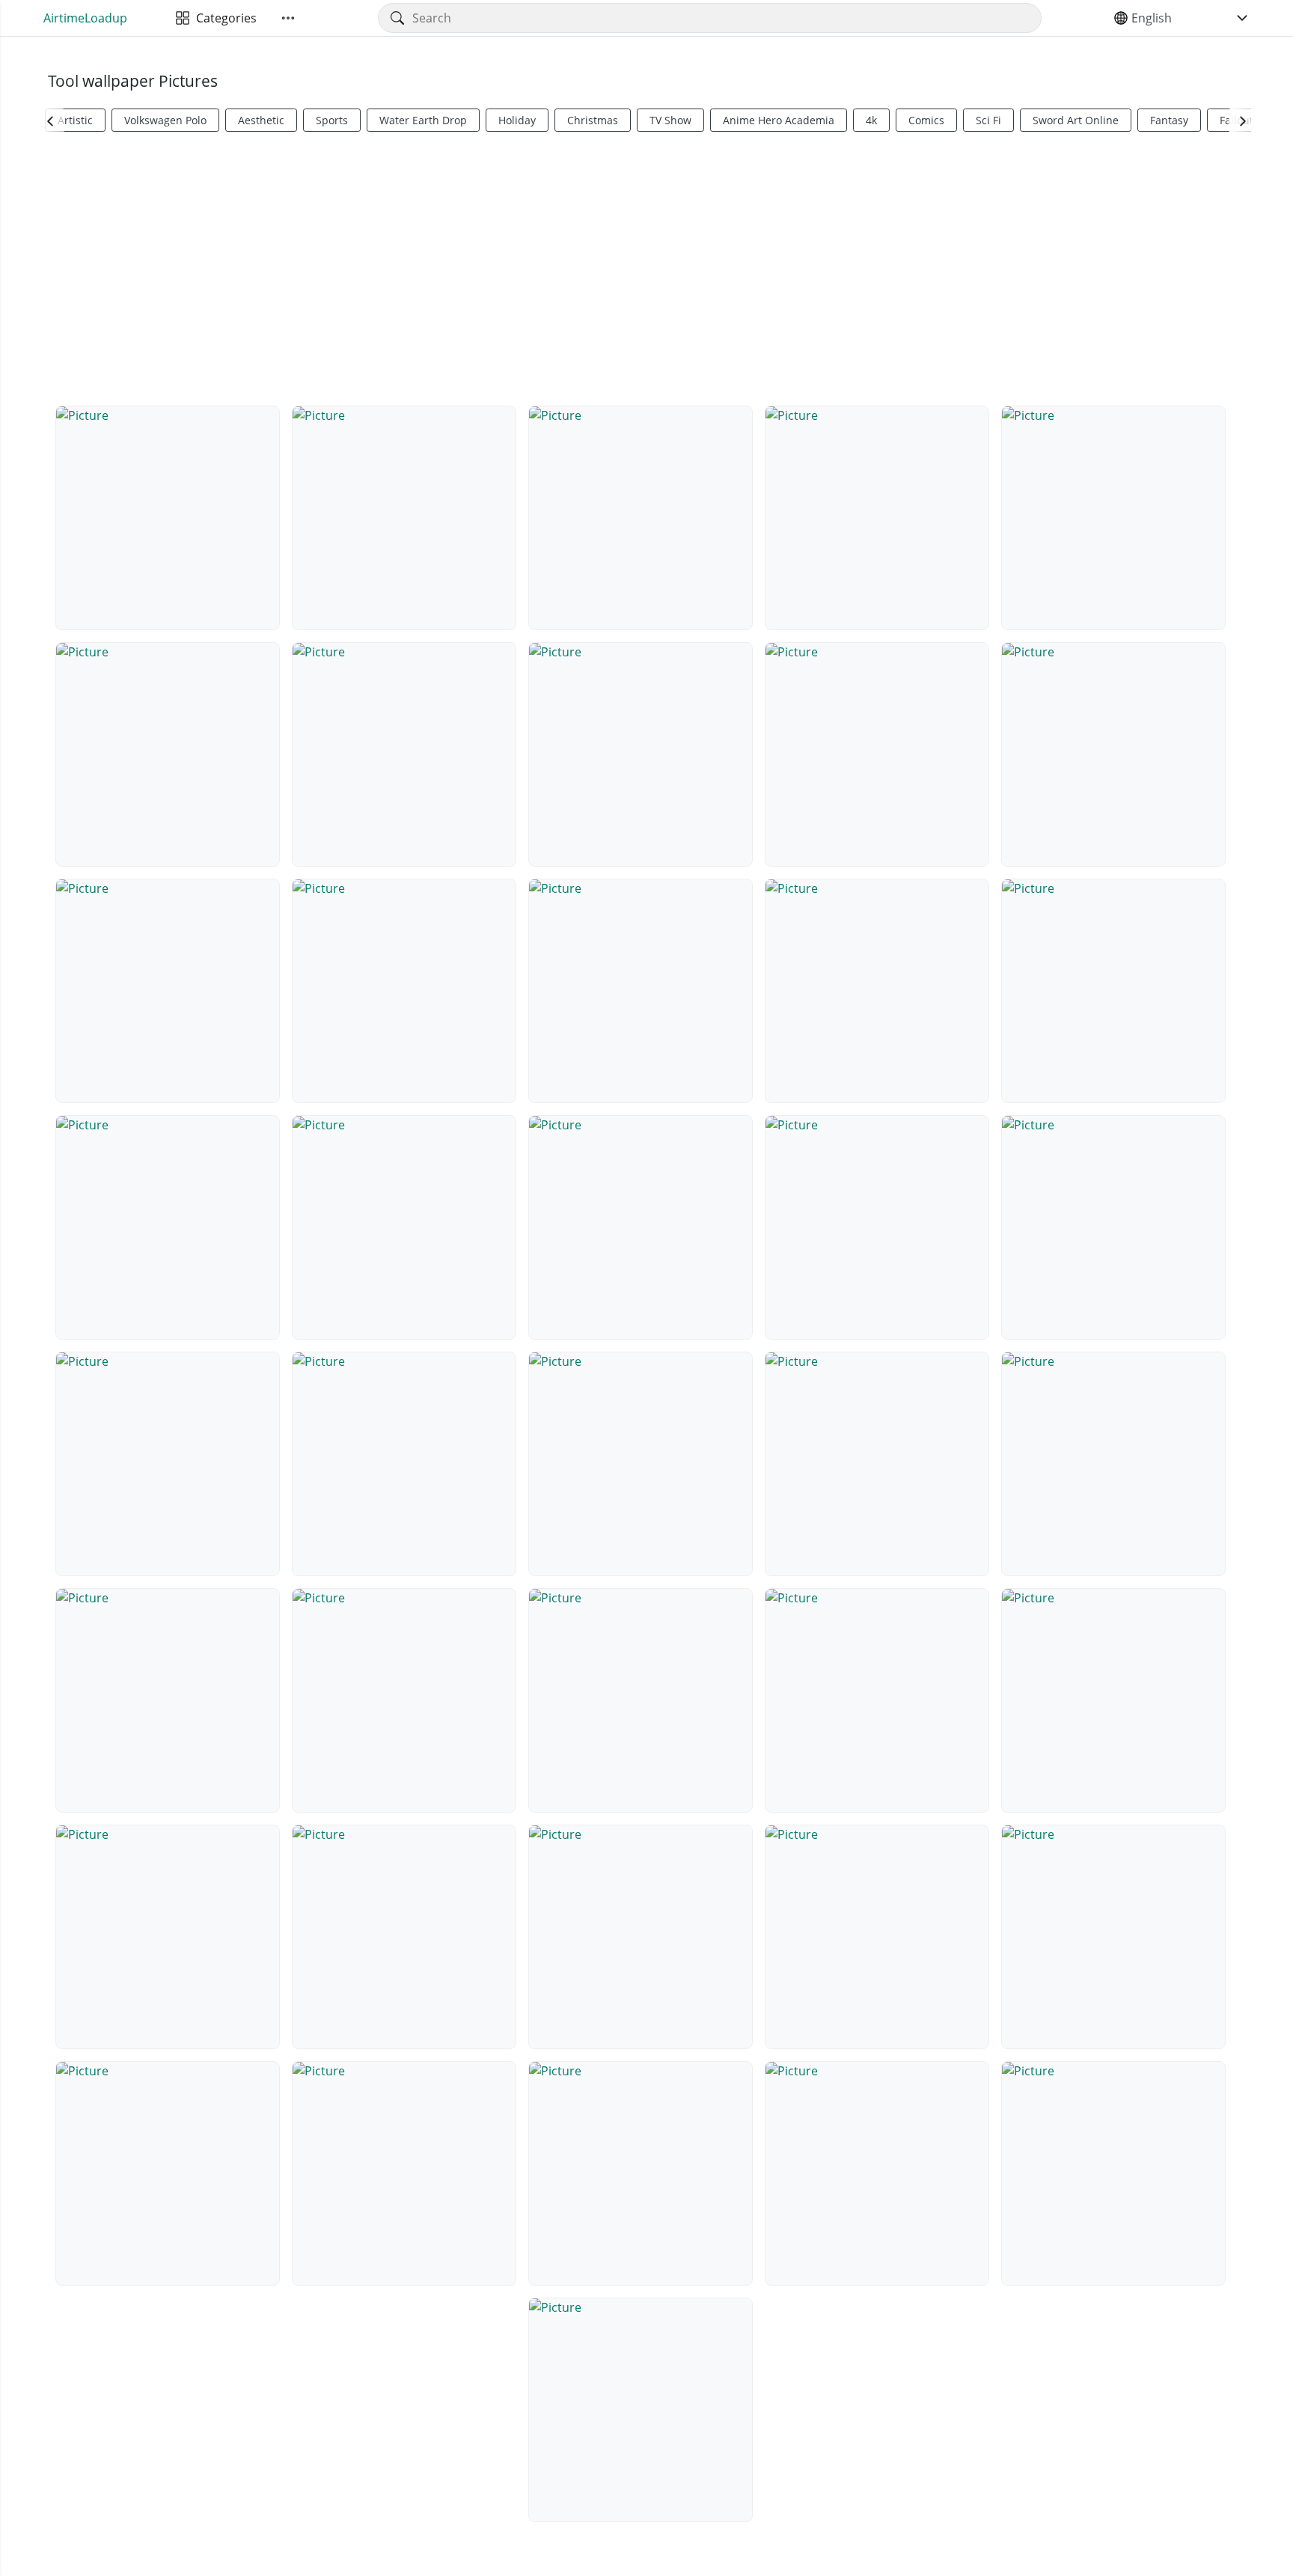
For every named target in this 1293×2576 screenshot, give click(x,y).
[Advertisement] (646, 266)
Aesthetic (261, 120)
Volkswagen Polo (165, 120)
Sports (332, 120)
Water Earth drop (423, 120)
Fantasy (1169, 120)
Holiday (517, 120)
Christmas (593, 120)
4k (871, 120)
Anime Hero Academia (779, 120)
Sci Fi (988, 120)
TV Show (670, 120)
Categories (223, 18)
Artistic (75, 120)
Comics (926, 120)
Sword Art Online (1076, 120)
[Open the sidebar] (288, 18)
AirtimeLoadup (85, 18)
